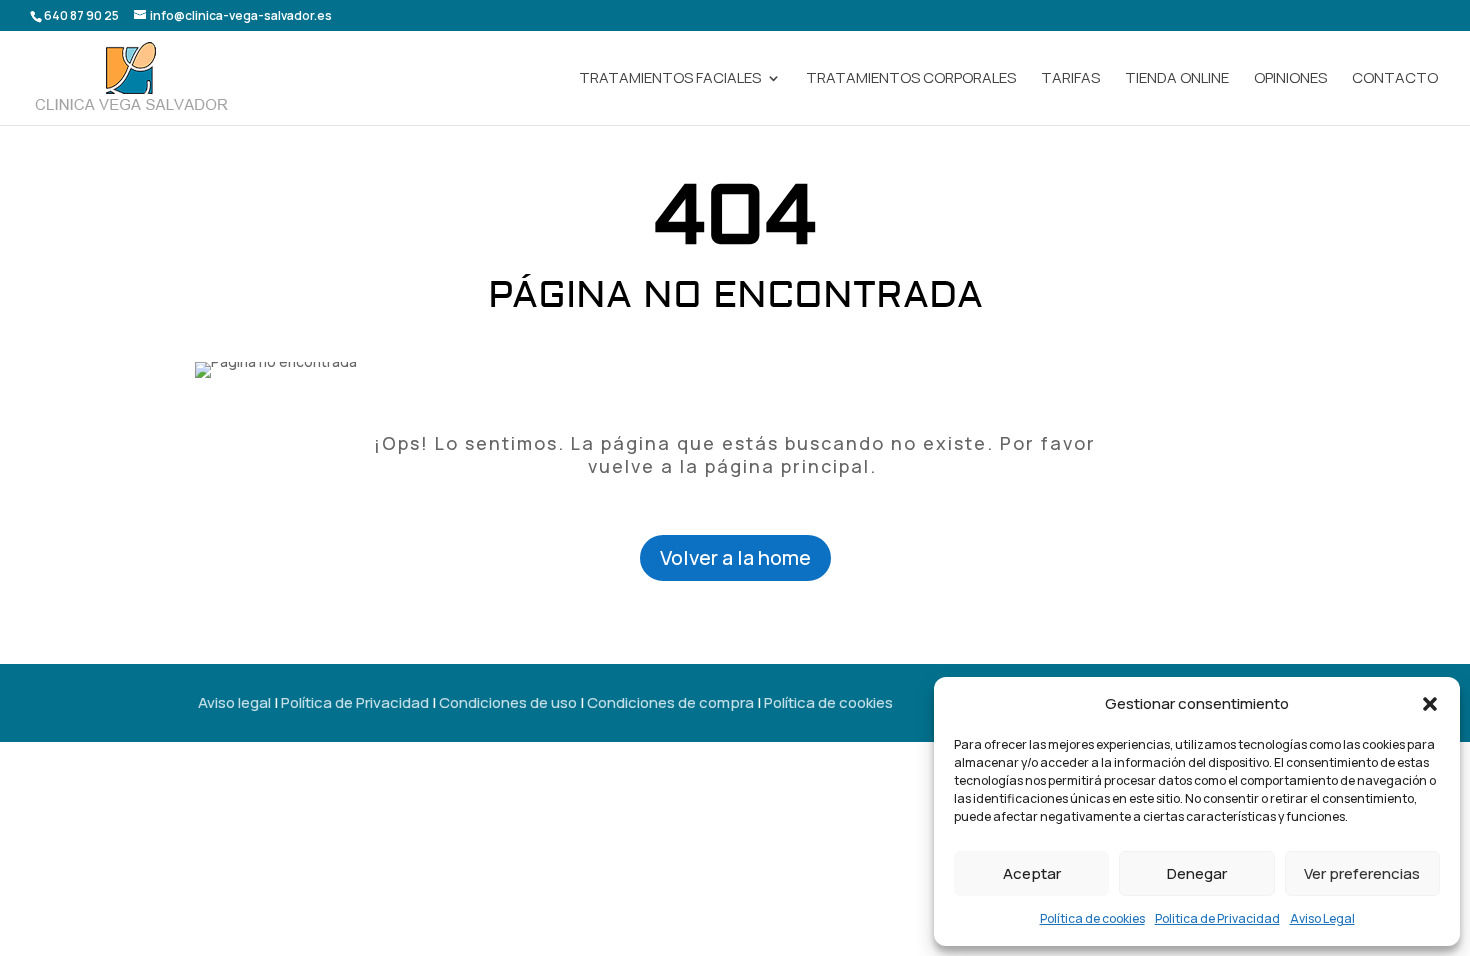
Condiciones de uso (508, 702)
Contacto (1395, 79)
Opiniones (1290, 79)
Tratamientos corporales (911, 79)
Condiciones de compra (670, 702)
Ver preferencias (1362, 873)
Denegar (1197, 873)
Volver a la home (735, 557)
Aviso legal (234, 702)
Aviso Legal (1322, 918)
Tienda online (1177, 79)
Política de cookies (1092, 918)
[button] (1430, 704)
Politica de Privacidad (1217, 918)
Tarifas (1070, 79)
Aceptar (1032, 873)
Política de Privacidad (355, 702)
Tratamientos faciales (670, 79)
